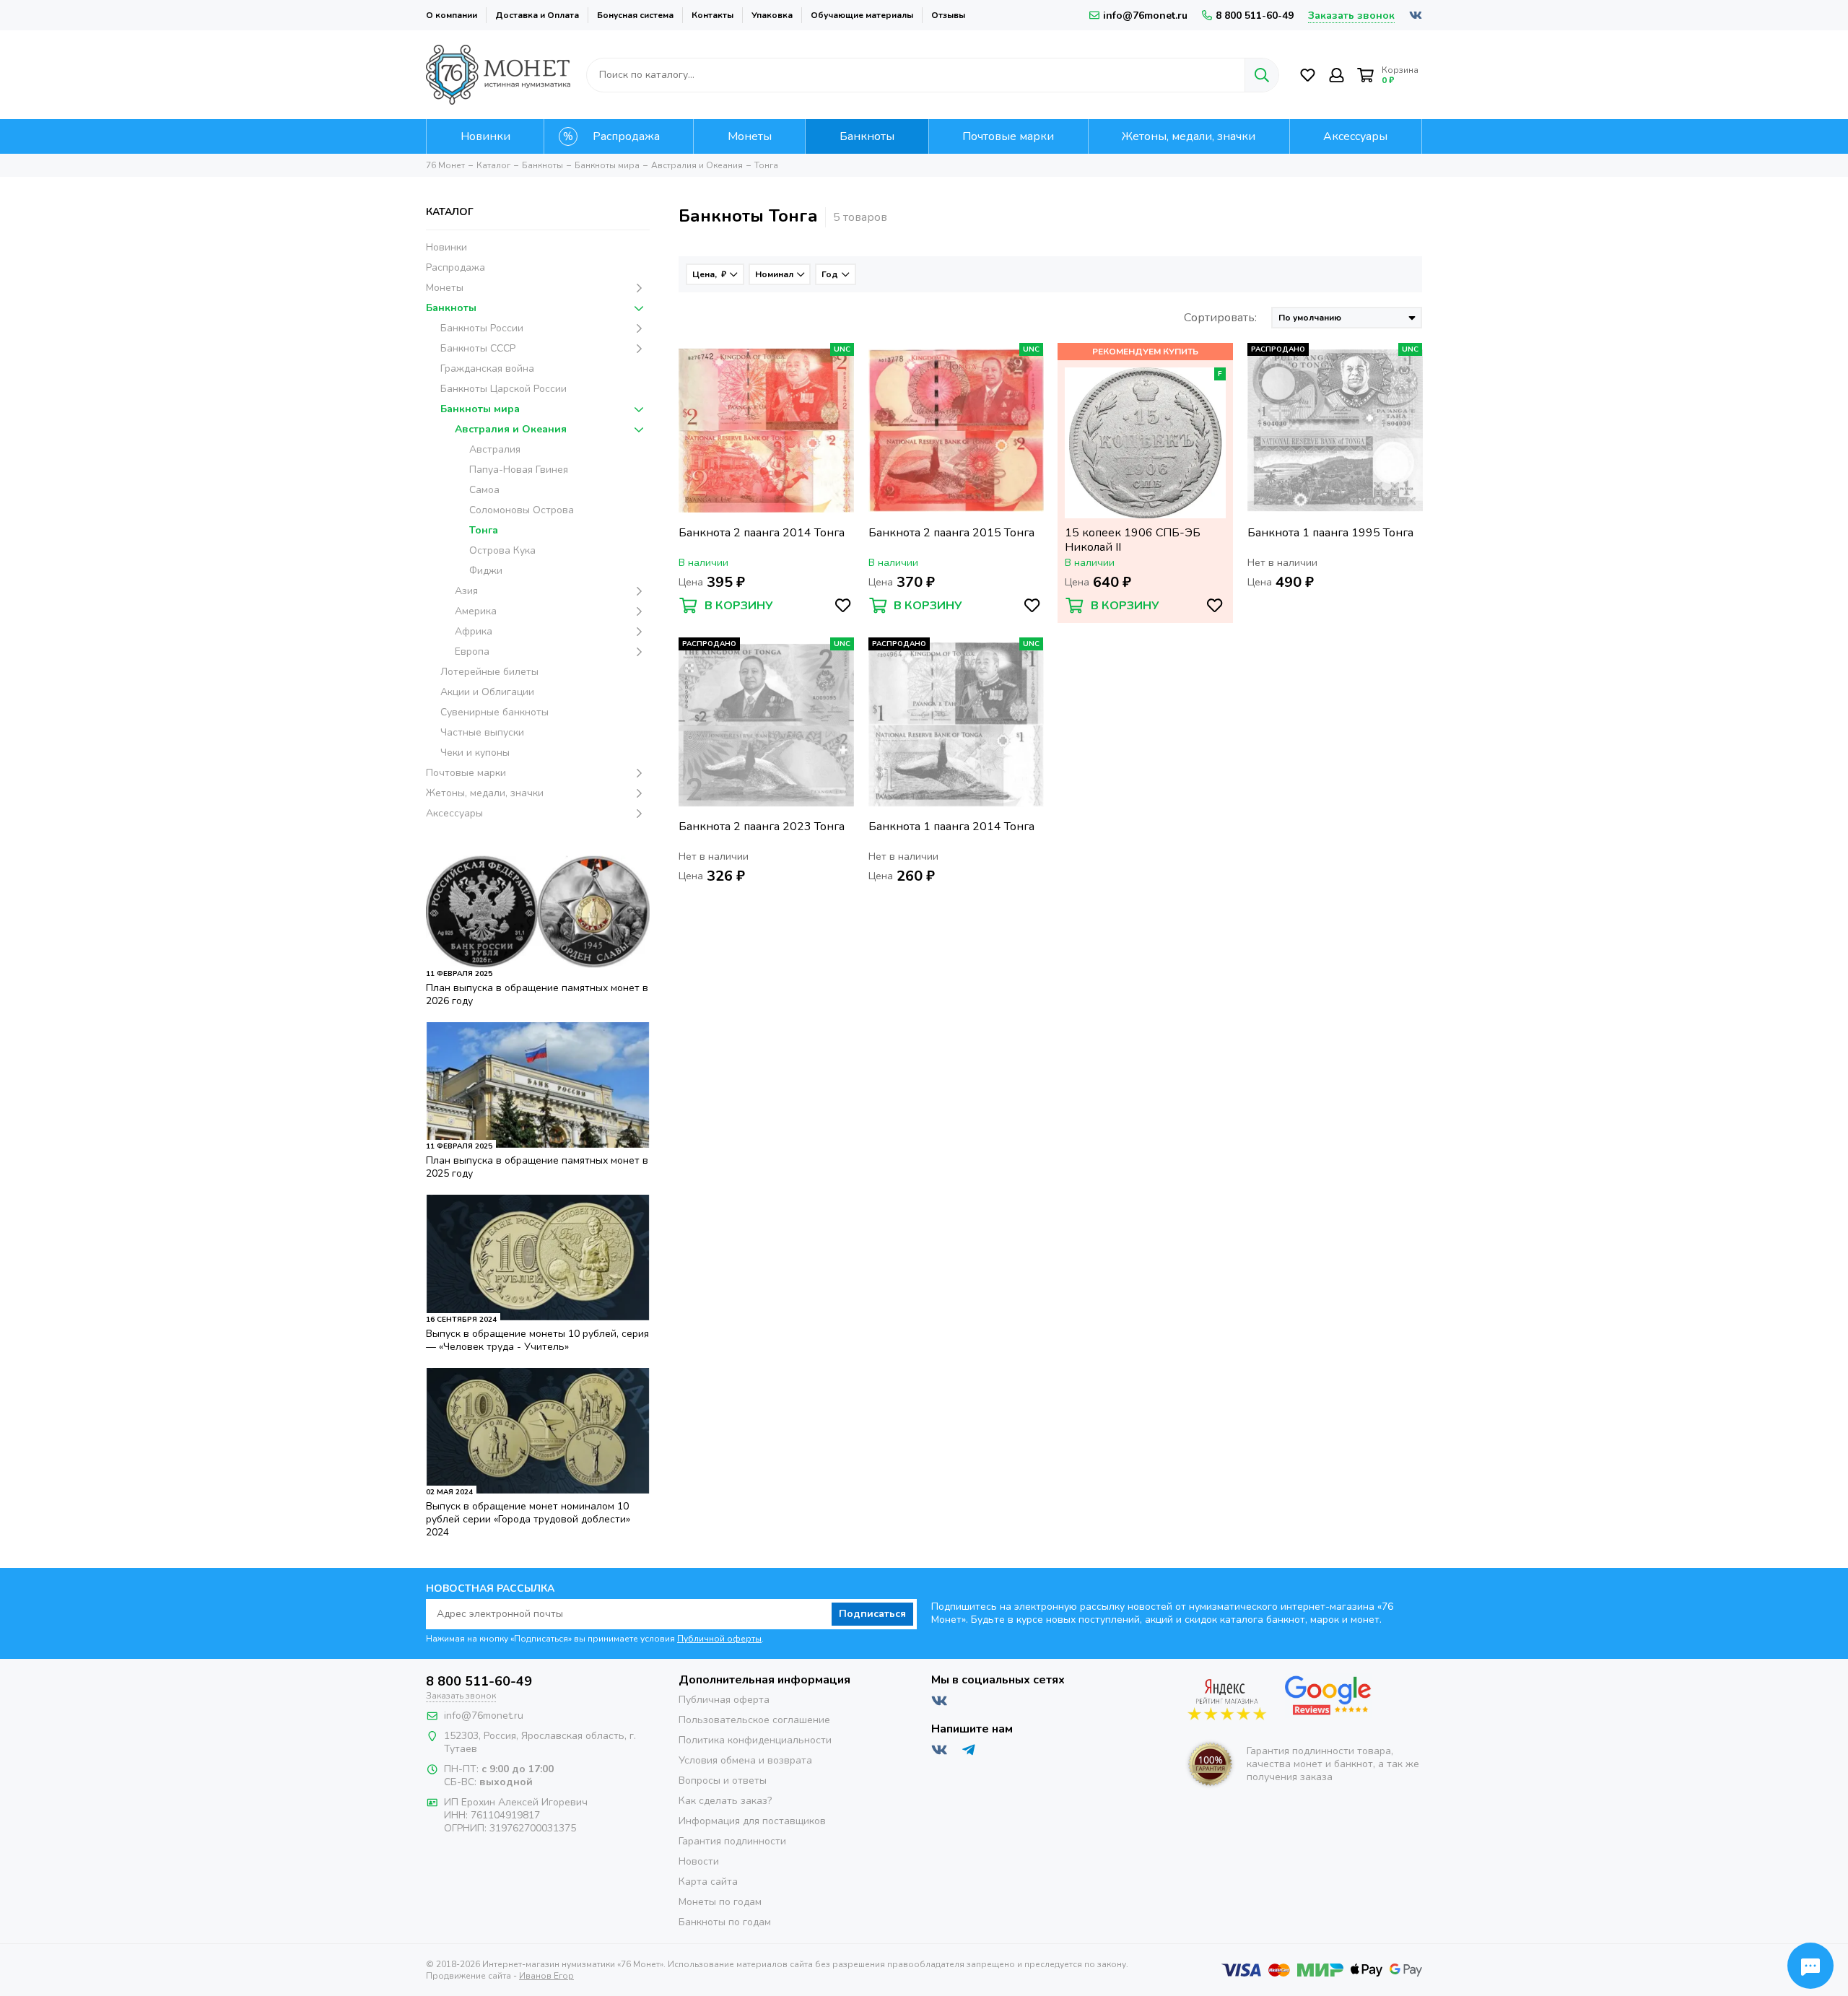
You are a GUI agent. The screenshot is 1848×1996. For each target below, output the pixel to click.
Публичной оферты (719, 1639)
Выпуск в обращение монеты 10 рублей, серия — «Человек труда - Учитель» (537, 1340)
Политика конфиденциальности (755, 1740)
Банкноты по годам (725, 1922)
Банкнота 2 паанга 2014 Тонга (762, 533)
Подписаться (872, 1614)
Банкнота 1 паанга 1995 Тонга (1330, 533)
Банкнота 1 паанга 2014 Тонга (951, 827)
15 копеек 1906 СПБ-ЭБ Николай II (1133, 540)
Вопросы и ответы (723, 1781)
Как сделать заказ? (725, 1801)
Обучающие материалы (862, 15)
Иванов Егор (546, 1976)
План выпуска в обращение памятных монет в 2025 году (537, 1167)
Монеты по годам (720, 1902)
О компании (452, 15)
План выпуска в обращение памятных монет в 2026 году (537, 994)
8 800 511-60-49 (1255, 16)
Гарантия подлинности (732, 1841)
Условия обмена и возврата (745, 1760)
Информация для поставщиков (752, 1821)
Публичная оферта (724, 1700)
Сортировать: (1220, 318)
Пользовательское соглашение (754, 1720)
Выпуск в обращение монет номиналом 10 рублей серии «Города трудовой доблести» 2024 (528, 1519)
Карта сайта (708, 1882)
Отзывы (948, 15)
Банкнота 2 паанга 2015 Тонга (951, 533)
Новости (699, 1861)
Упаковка (772, 15)
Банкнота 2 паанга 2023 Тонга (762, 827)
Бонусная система (635, 15)
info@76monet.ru (1145, 16)
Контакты (712, 15)
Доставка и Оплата (537, 15)
